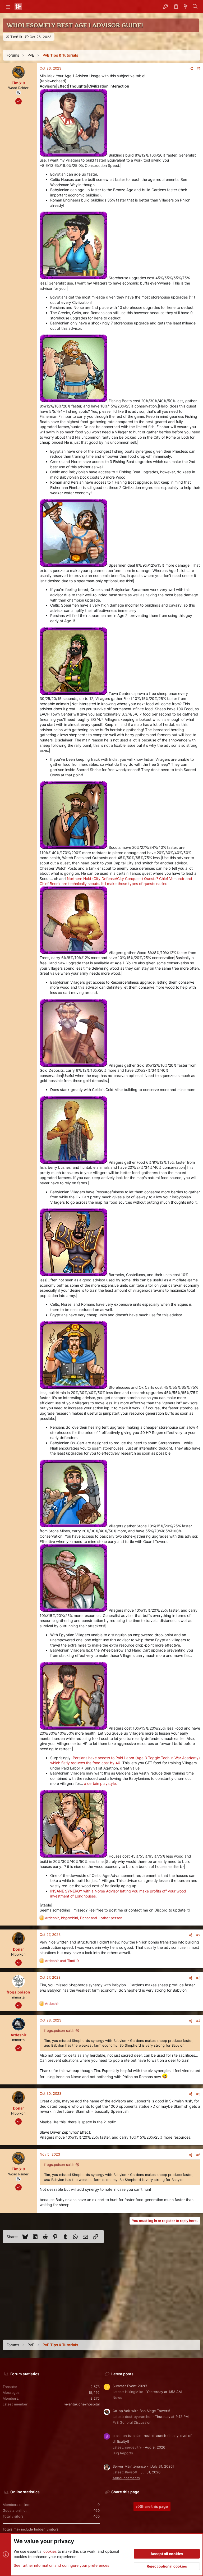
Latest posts (122, 2374)
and (62, 1961)
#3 (198, 1978)
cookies (50, 2551)
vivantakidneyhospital (82, 2404)
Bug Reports (123, 2453)
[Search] (195, 7)
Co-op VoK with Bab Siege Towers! (141, 2411)
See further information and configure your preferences (61, 2565)
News (117, 2398)
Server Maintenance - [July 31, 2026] (143, 2466)
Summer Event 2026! (130, 2386)
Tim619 (16, 37)
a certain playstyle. (100, 1783)
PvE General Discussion (132, 2422)
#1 (199, 68)
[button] (8, 7)
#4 (198, 2021)
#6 (198, 2155)
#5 (198, 2094)
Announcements (126, 2478)
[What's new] (186, 7)
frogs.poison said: (59, 2030)
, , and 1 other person (84, 1918)
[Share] (191, 69)
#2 (198, 1935)
